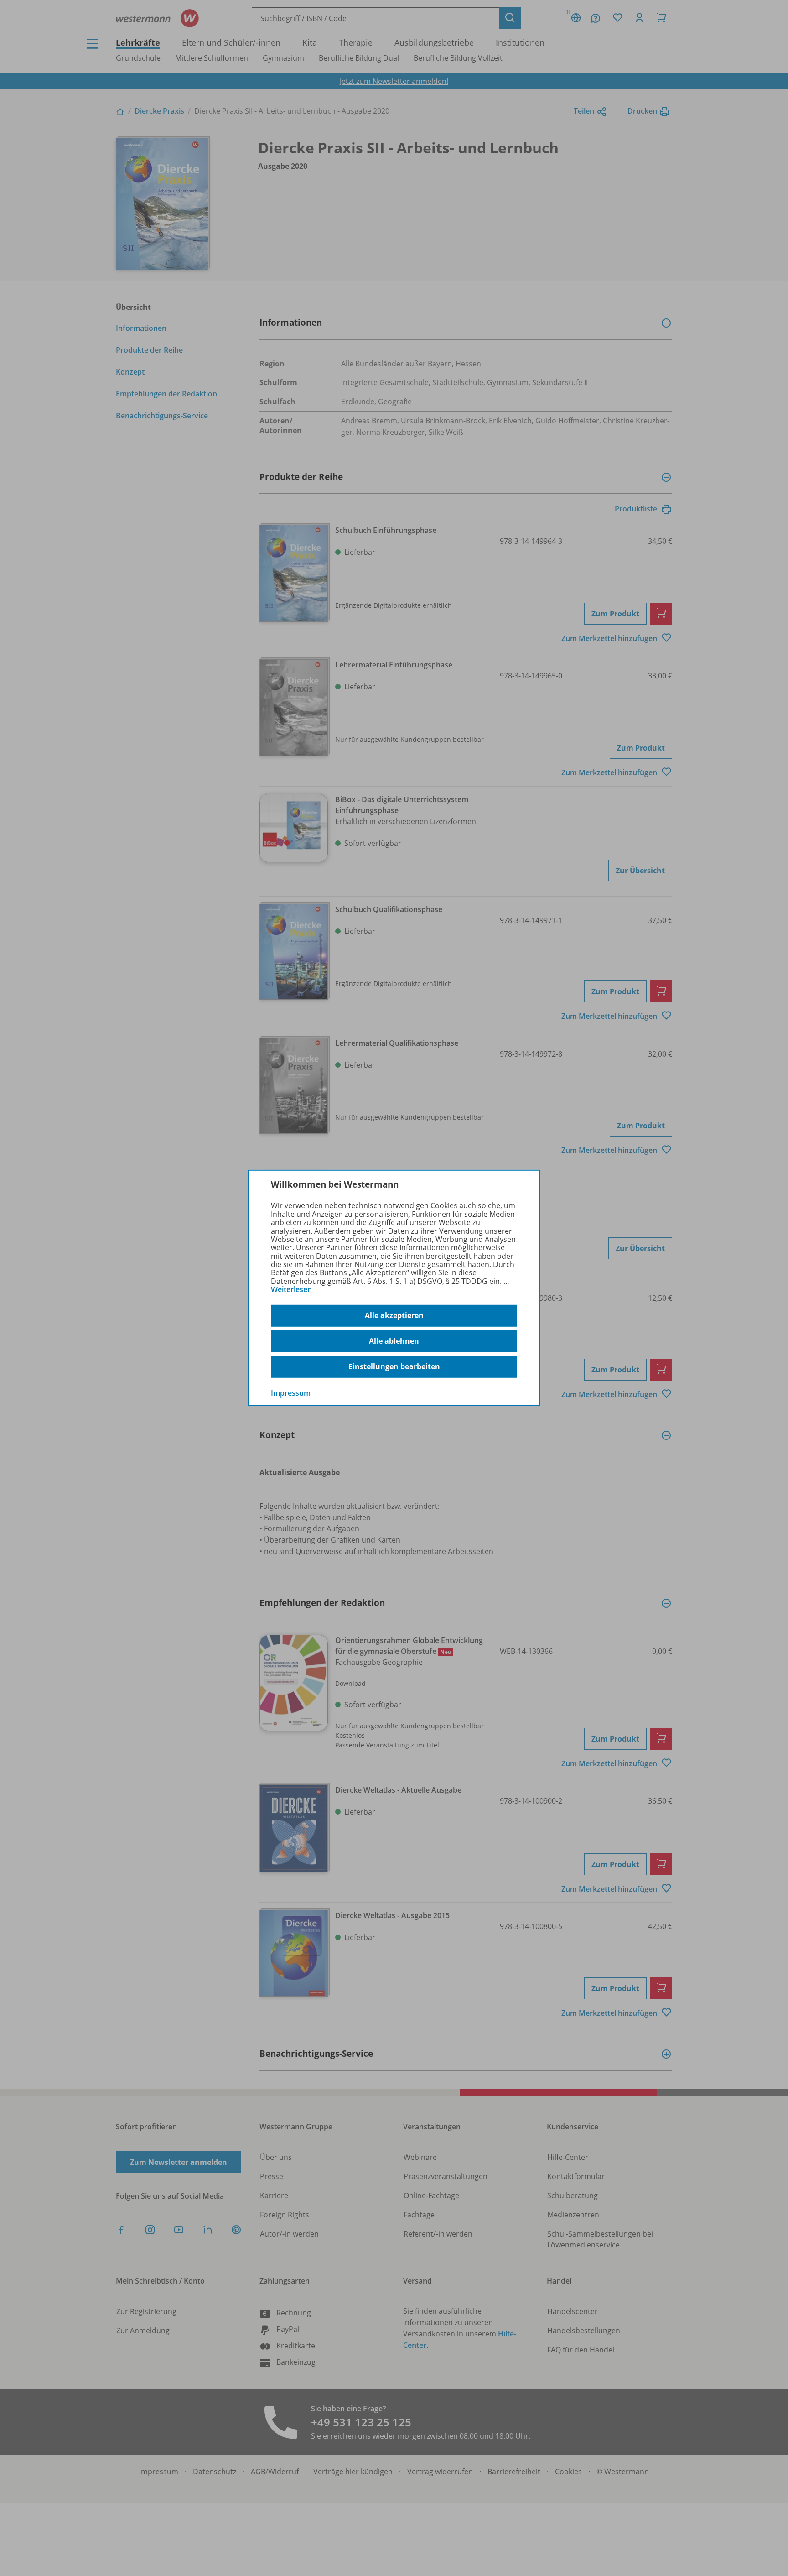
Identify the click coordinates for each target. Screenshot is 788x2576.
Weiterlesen (291, 1289)
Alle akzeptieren (394, 1315)
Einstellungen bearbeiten (394, 1366)
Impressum (291, 1392)
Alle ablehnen (394, 1341)
